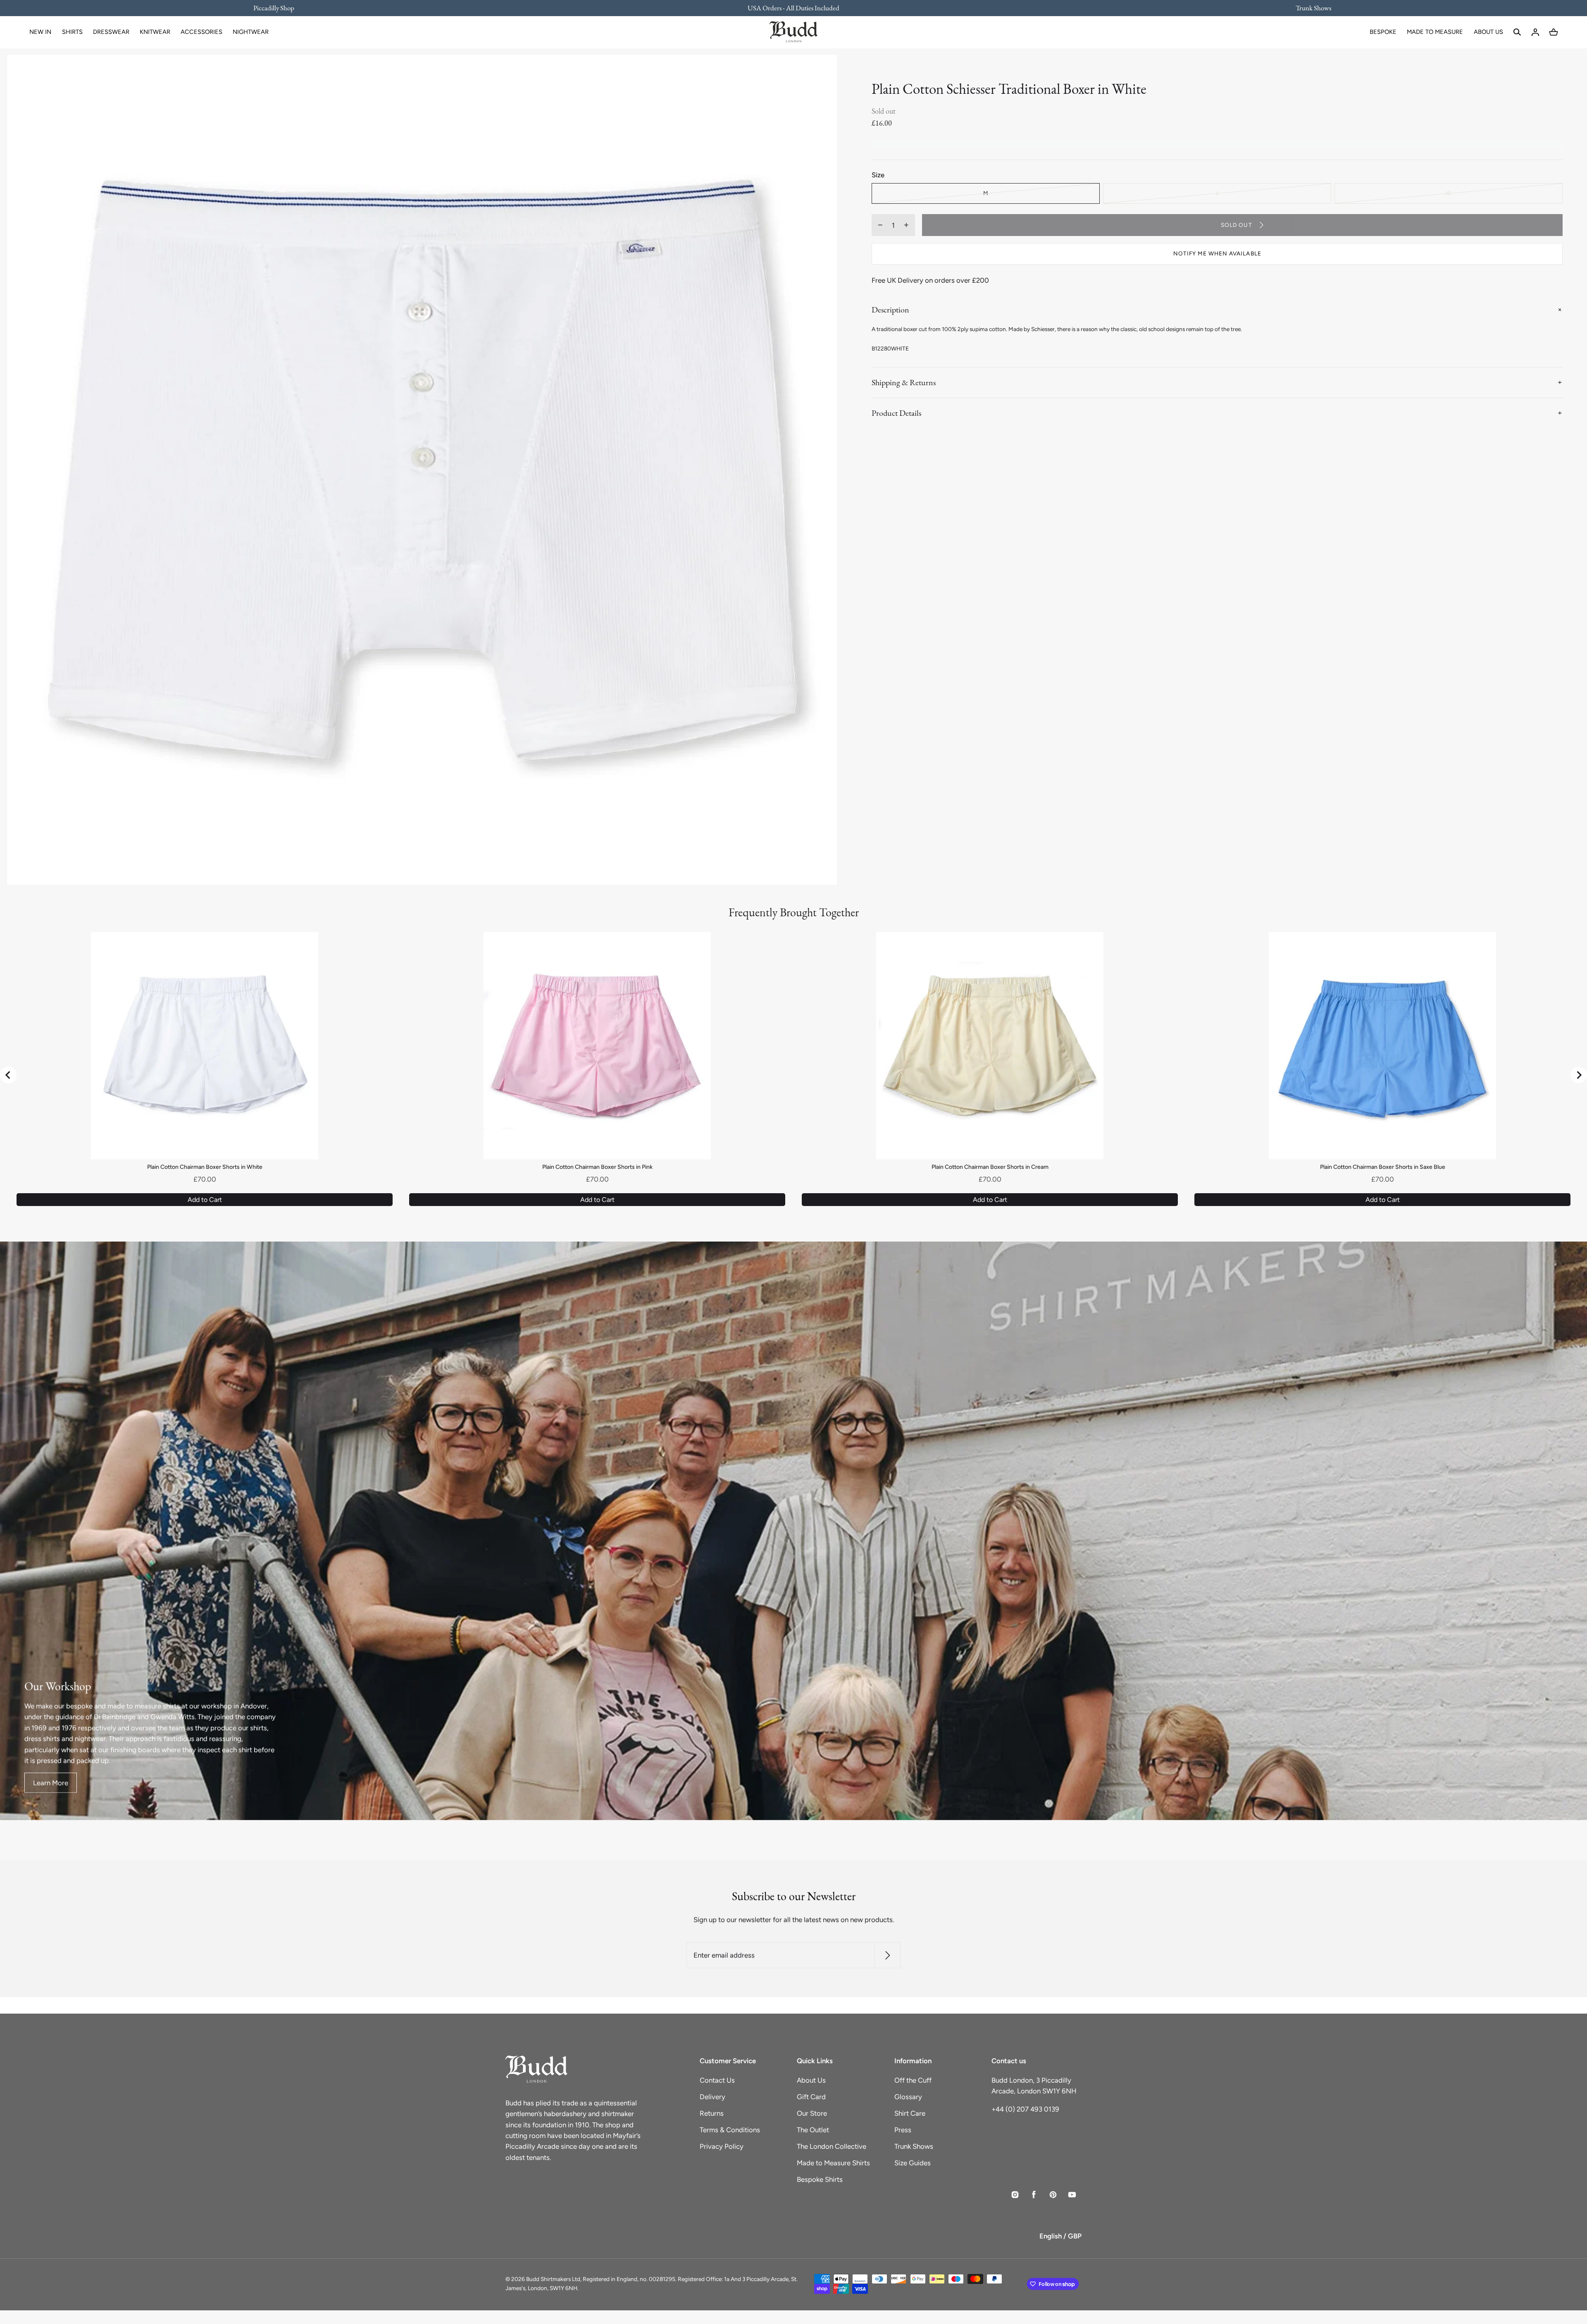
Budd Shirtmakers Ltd (553, 2279)
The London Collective (832, 2146)
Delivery (712, 2097)
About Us (811, 2080)
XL (1449, 193)
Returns (712, 2113)
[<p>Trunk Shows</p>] (1308, 8)
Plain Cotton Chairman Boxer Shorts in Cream (990, 1167)
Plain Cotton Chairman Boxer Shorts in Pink (597, 1167)
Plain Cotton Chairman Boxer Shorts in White (205, 1167)
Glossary (908, 2097)
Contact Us (717, 2080)
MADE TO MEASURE (1435, 32)
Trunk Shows (914, 2146)
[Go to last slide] (8, 1075)
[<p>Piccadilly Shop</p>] (279, 8)
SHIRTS (72, 32)
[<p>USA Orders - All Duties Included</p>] (793, 8)
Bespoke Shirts (820, 2179)
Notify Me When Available (1217, 253)
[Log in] (1535, 32)
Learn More (51, 1783)
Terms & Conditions (730, 2130)
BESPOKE (1383, 32)
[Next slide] (1579, 1075)
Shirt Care (910, 2113)
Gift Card (811, 2097)
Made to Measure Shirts (833, 2163)
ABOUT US (1488, 32)
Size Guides (913, 2163)
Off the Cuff (913, 2080)
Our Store (812, 2113)
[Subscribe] (888, 1956)
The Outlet (813, 2130)
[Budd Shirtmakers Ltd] (793, 32)
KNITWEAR (155, 32)
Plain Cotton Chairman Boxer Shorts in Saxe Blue (1383, 1167)
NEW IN (40, 32)
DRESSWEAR (111, 32)
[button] (1517, 32)
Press (903, 2130)
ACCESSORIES (201, 32)
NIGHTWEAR (251, 32)
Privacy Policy (722, 2146)
